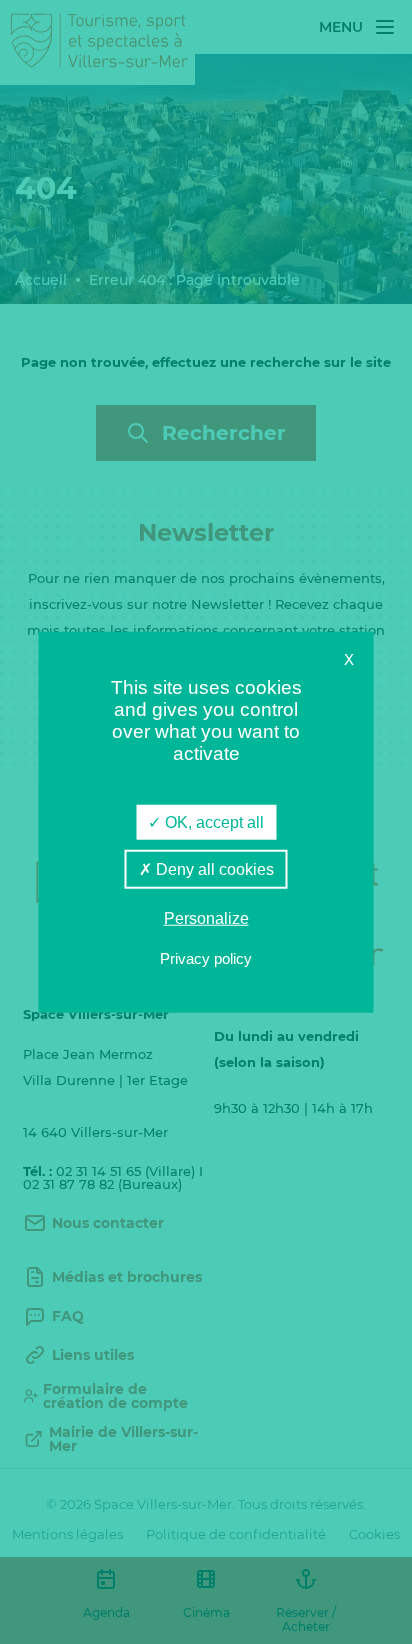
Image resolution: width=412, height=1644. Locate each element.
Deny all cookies (213, 869)
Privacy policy (206, 957)
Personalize (206, 918)
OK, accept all (212, 822)
